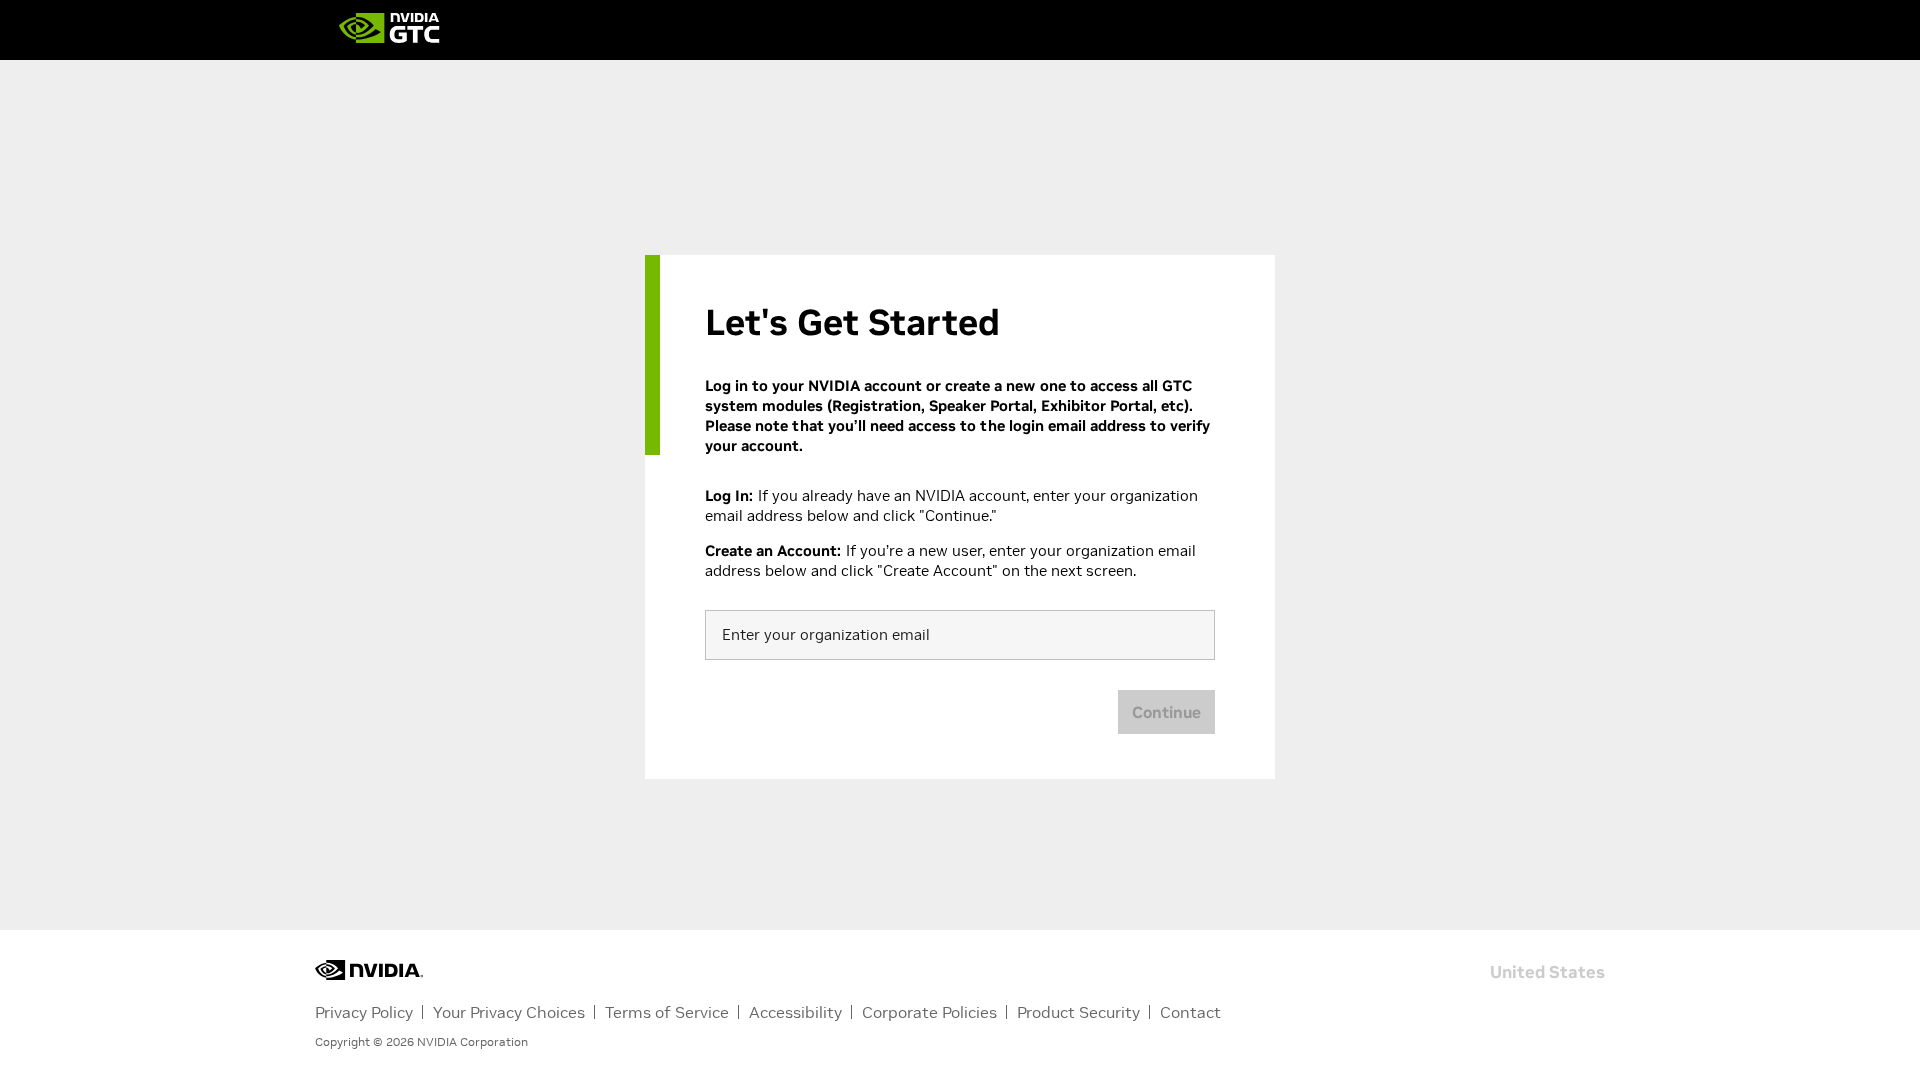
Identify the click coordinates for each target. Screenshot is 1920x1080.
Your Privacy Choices (509, 1012)
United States (1547, 970)
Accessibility (795, 1012)
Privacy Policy (364, 1012)
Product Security (1078, 1012)
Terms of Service (667, 1012)
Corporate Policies (929, 1012)
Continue (1166, 712)
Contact (1190, 1012)
